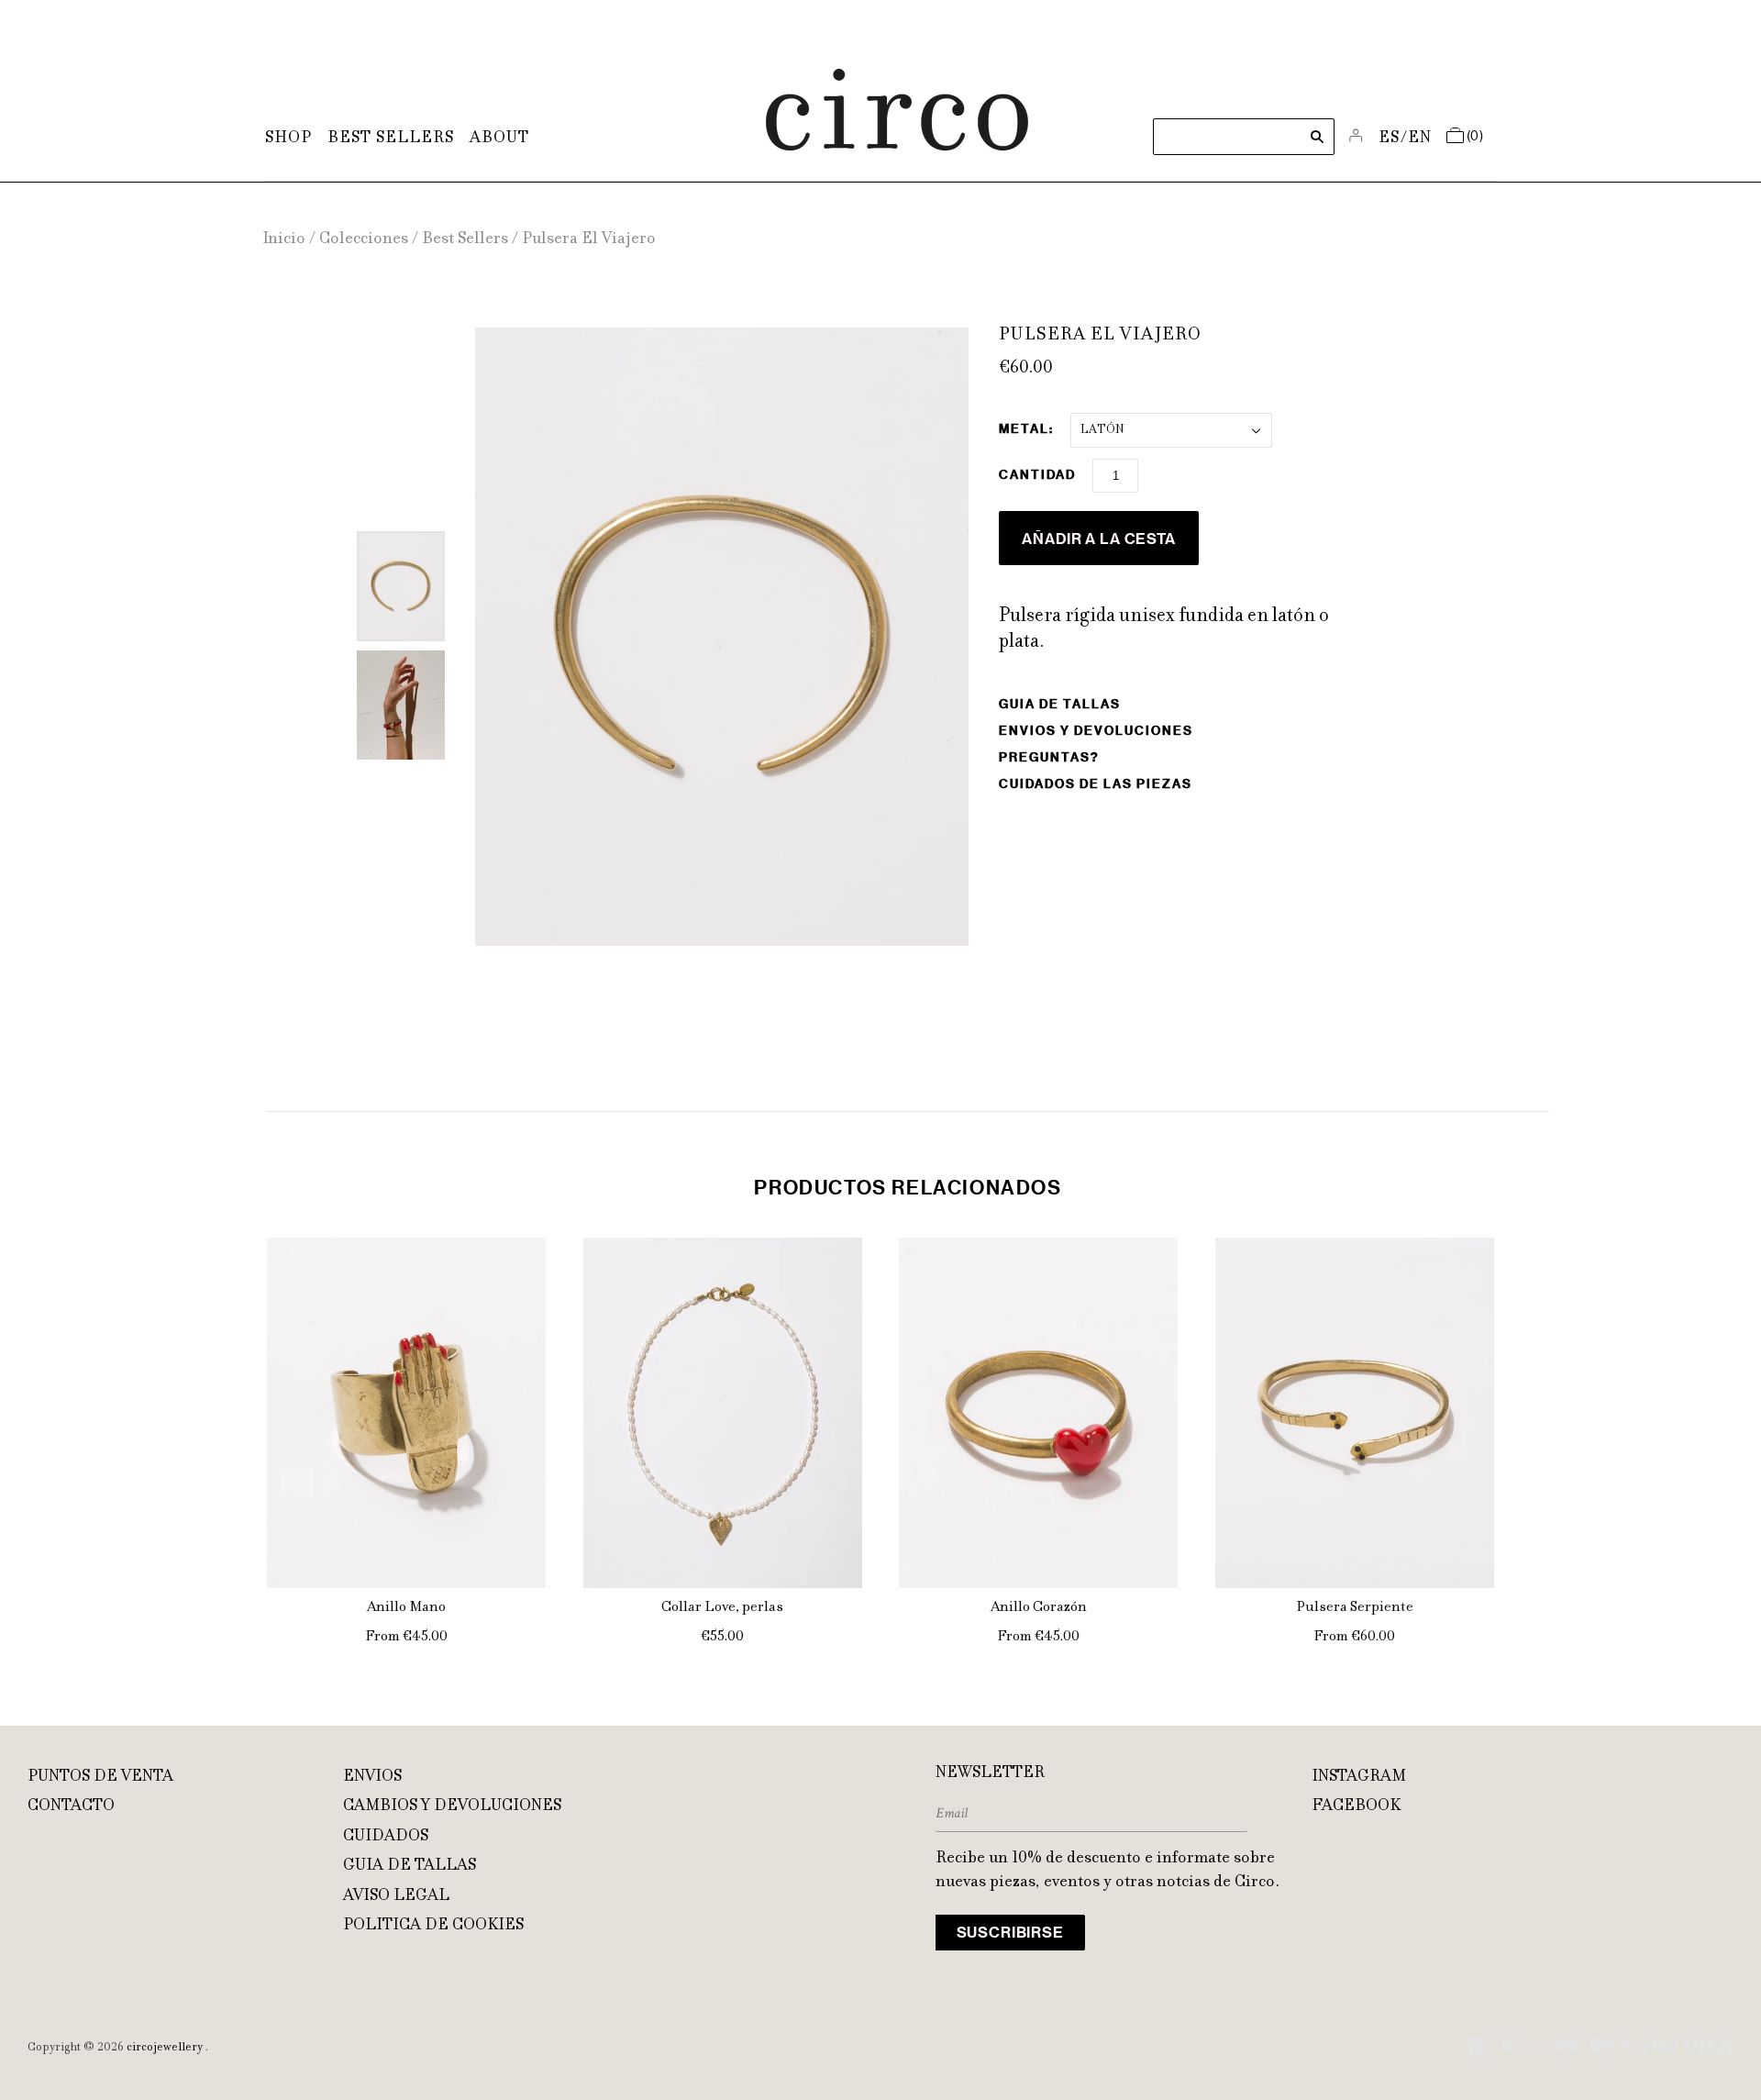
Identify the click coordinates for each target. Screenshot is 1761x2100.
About (499, 139)
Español (1390, 139)
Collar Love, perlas (722, 1607)
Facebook (1356, 1806)
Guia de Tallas (410, 1866)
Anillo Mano (406, 1607)
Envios (372, 1777)
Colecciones (364, 239)
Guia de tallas (1060, 704)
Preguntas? (1049, 757)
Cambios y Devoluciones (452, 1806)
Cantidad (1037, 475)
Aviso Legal (396, 1896)
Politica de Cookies (433, 1926)
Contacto (71, 1806)
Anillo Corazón (1039, 1607)
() (1475, 137)
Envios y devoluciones (1096, 731)
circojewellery (165, 2048)
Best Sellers (391, 139)
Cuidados (386, 1837)
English (1420, 139)
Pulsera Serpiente (1355, 1607)
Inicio (284, 239)
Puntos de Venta (100, 1777)
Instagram (1359, 1777)
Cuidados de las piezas (1096, 784)
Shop (288, 139)
